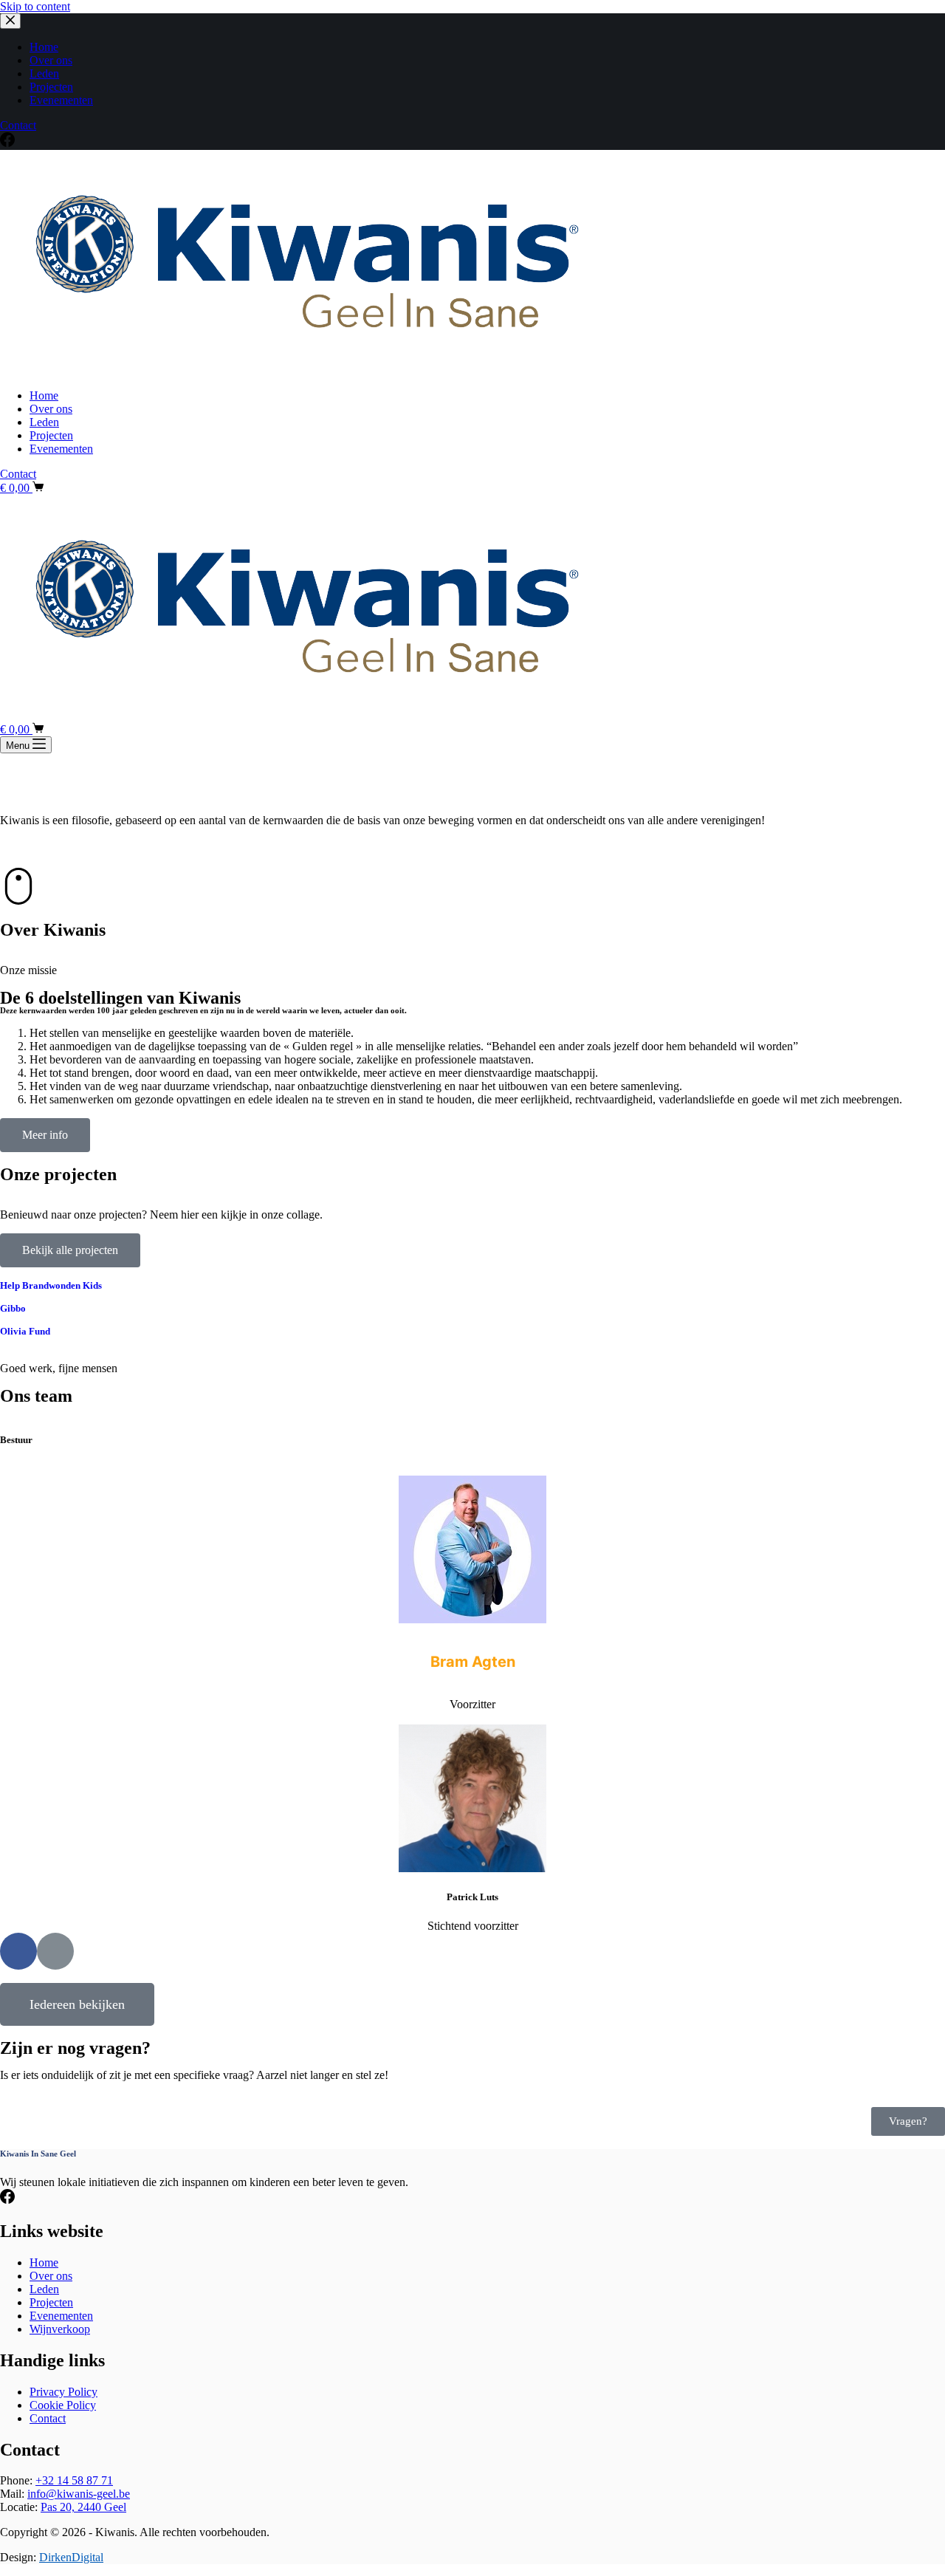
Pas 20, (83, 2507)
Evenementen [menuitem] (61, 100)
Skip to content (35, 6)
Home (44, 2262)
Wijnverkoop (60, 2329)
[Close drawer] (10, 21)
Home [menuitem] (44, 47)
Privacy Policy (63, 2392)
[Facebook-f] (18, 1951)
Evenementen (61, 2316)
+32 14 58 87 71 (74, 2480)
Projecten (51, 2302)
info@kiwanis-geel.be (79, 2494)
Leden (44, 2289)
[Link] (55, 1951)
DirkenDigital (71, 2557)
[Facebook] (7, 143)
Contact (18, 125)
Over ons (51, 2276)
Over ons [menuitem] (51, 60)
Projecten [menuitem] (51, 87)
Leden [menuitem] (44, 73)
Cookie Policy (63, 2405)
